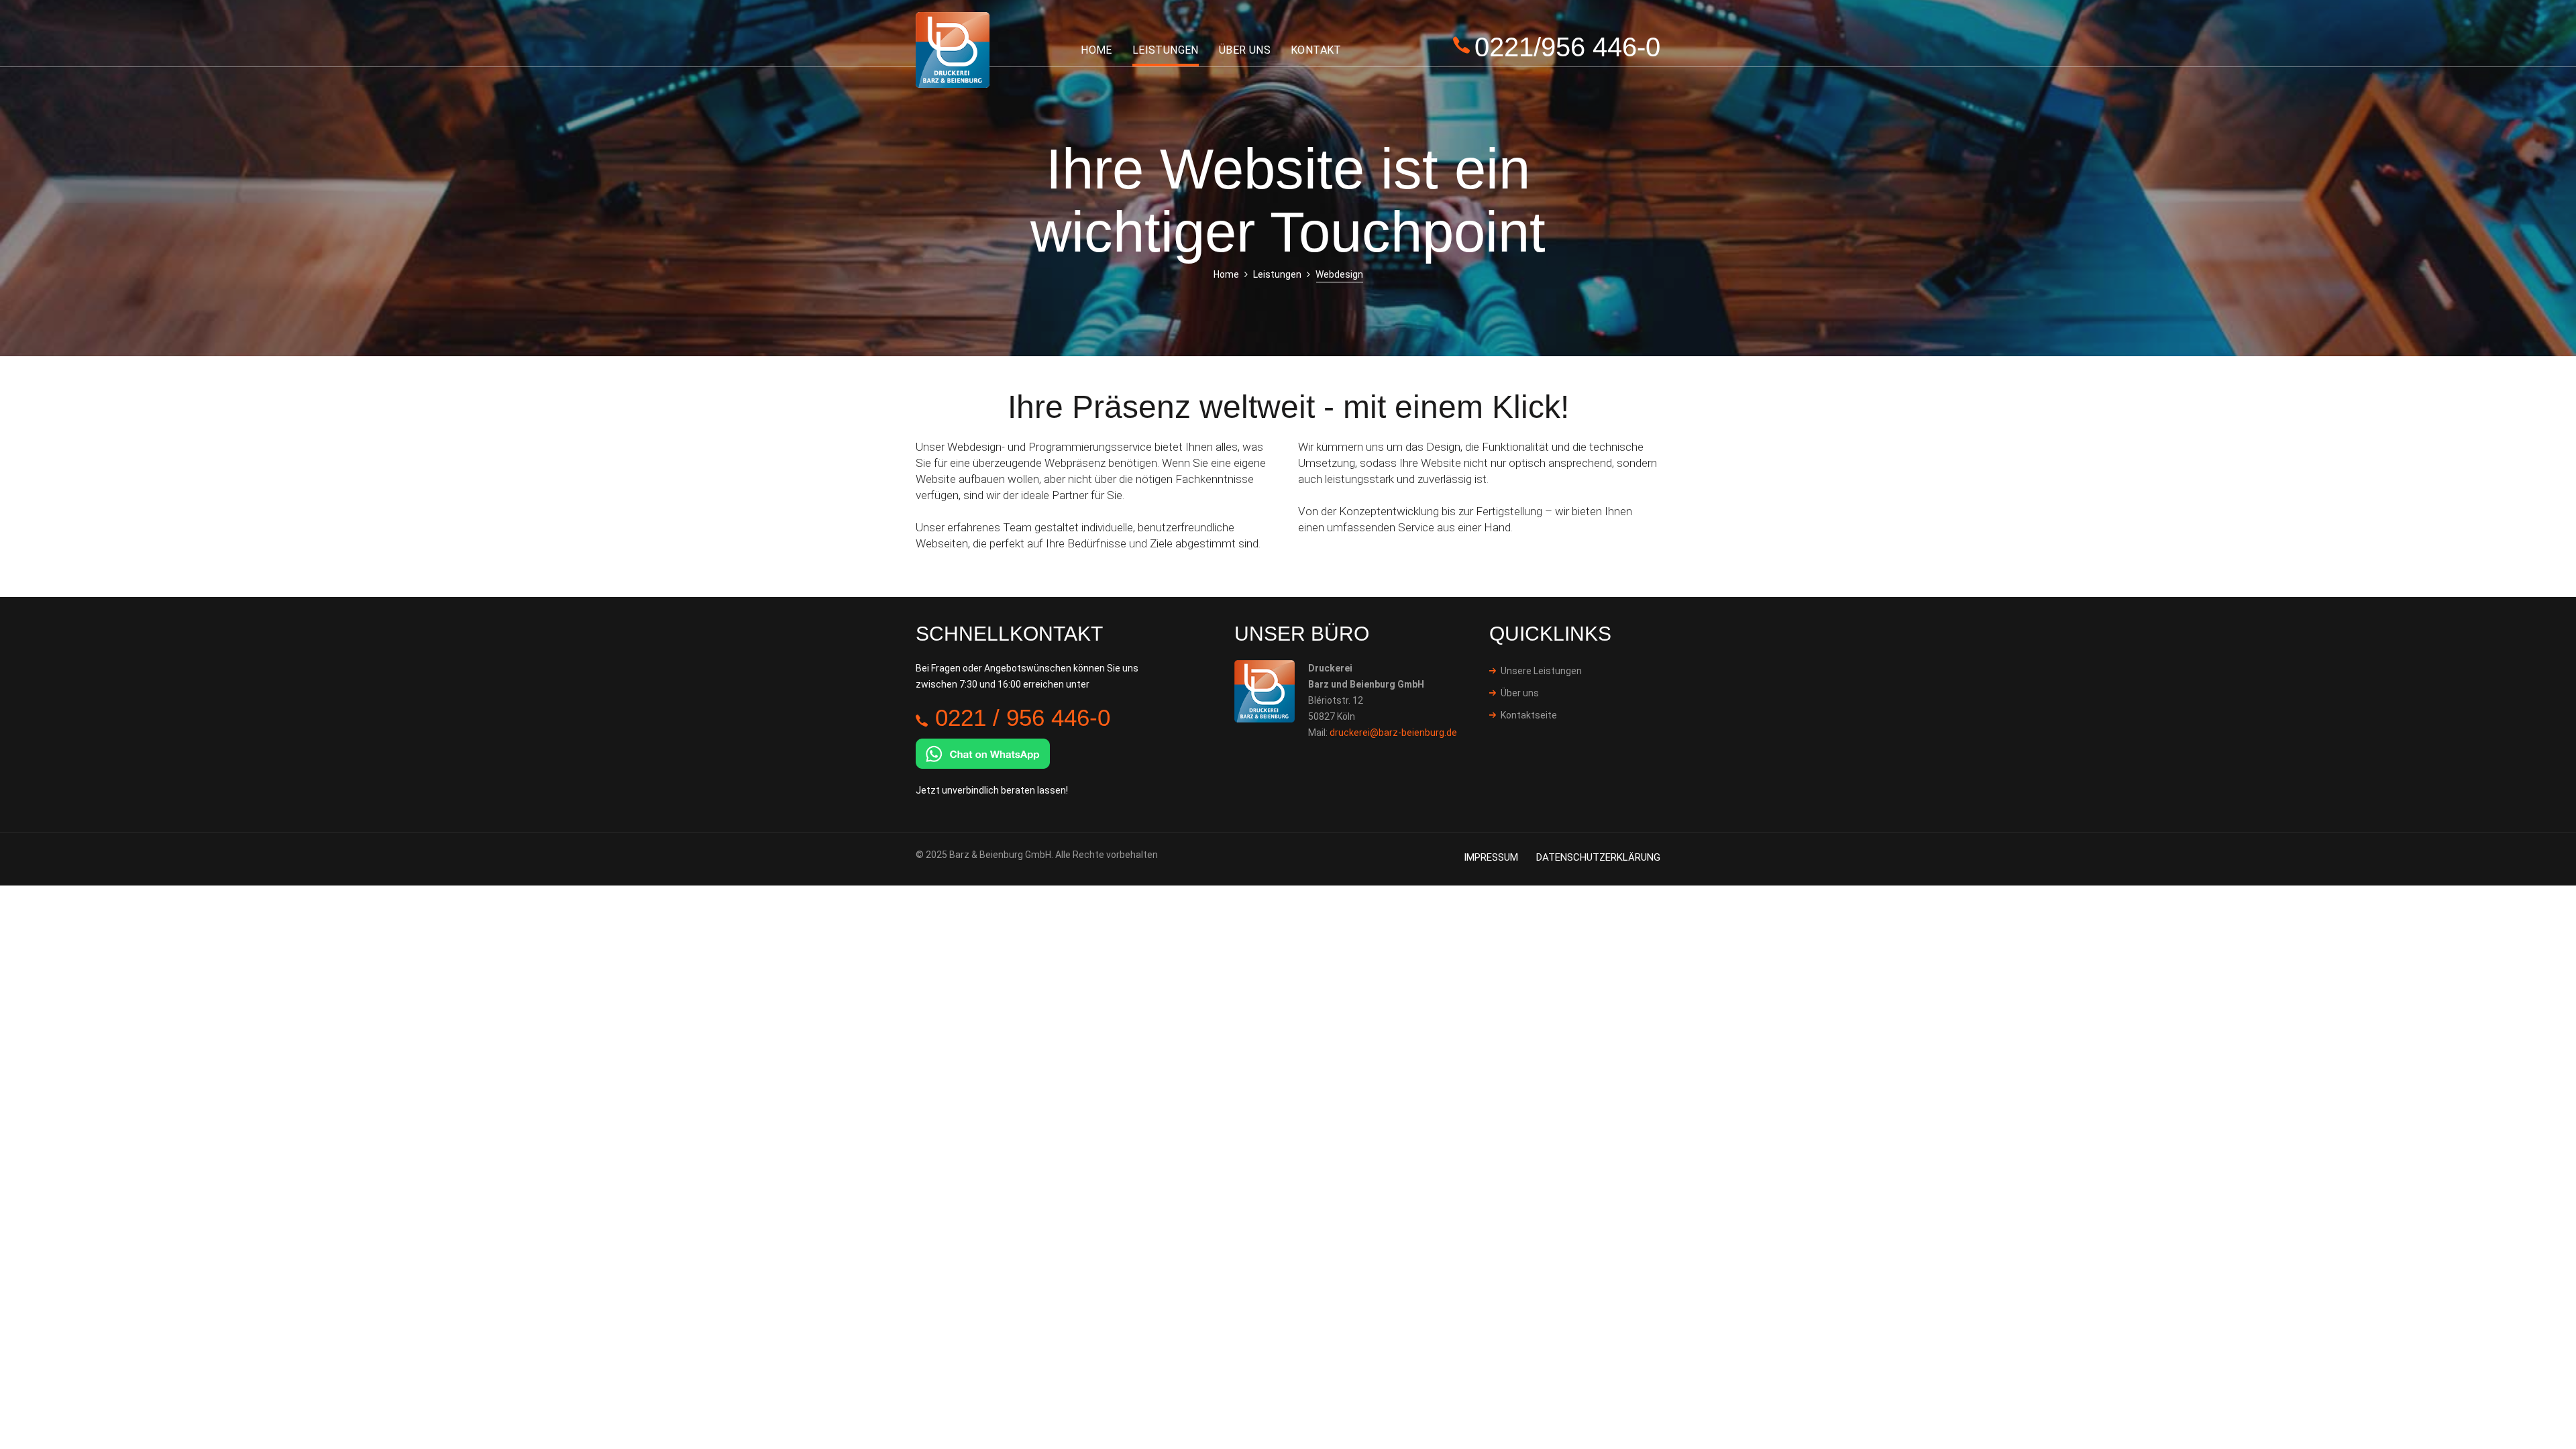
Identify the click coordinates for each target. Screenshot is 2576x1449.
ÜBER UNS (1245, 50)
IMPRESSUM (1491, 857)
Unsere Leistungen (1541, 671)
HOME (1096, 50)
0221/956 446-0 (1567, 47)
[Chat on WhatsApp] (983, 752)
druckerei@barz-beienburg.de (1393, 733)
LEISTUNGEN (1166, 50)
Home (1226, 274)
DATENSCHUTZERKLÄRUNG (1598, 857)
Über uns (1520, 693)
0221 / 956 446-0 (1023, 717)
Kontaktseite (1529, 715)
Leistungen (1277, 274)
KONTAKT (1316, 50)
